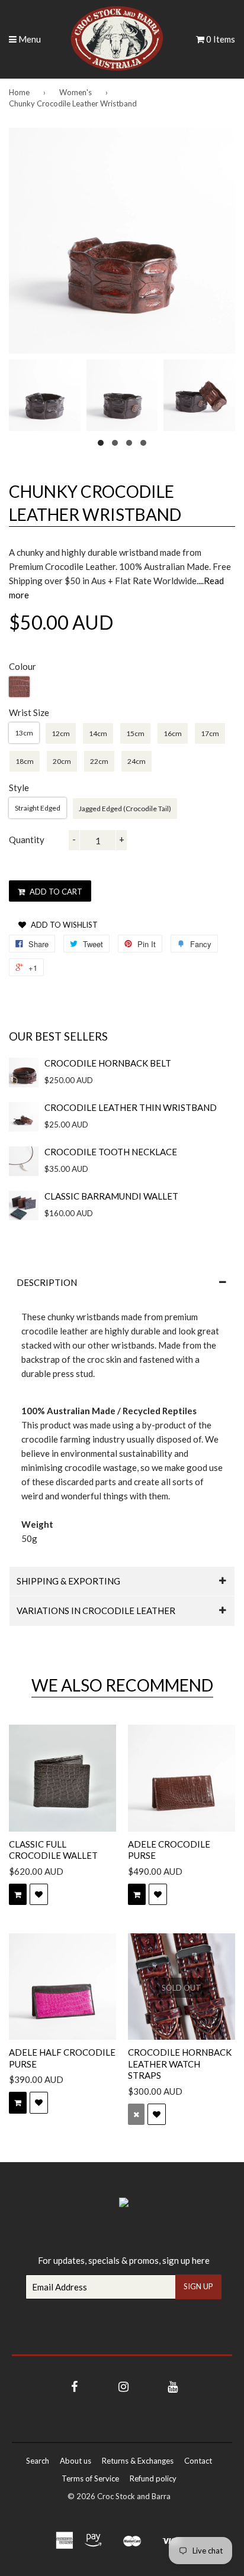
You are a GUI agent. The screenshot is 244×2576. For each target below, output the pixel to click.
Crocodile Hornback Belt (108, 1063)
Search (38, 2461)
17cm (210, 733)
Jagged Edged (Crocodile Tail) (125, 809)
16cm (173, 733)
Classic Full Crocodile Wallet (53, 1850)
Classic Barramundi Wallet (111, 1196)
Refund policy (153, 2478)
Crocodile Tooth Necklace (111, 1152)
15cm (135, 733)
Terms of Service (90, 2478)
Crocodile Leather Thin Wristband (131, 1107)
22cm (99, 761)
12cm (61, 733)
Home (19, 92)
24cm (137, 761)
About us (76, 2461)
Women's (76, 92)
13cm (24, 733)
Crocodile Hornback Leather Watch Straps (180, 2064)
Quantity (27, 840)
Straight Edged (38, 808)
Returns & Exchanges (138, 2461)
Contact (198, 2461)
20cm (62, 761)
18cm (25, 761)
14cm (98, 733)
